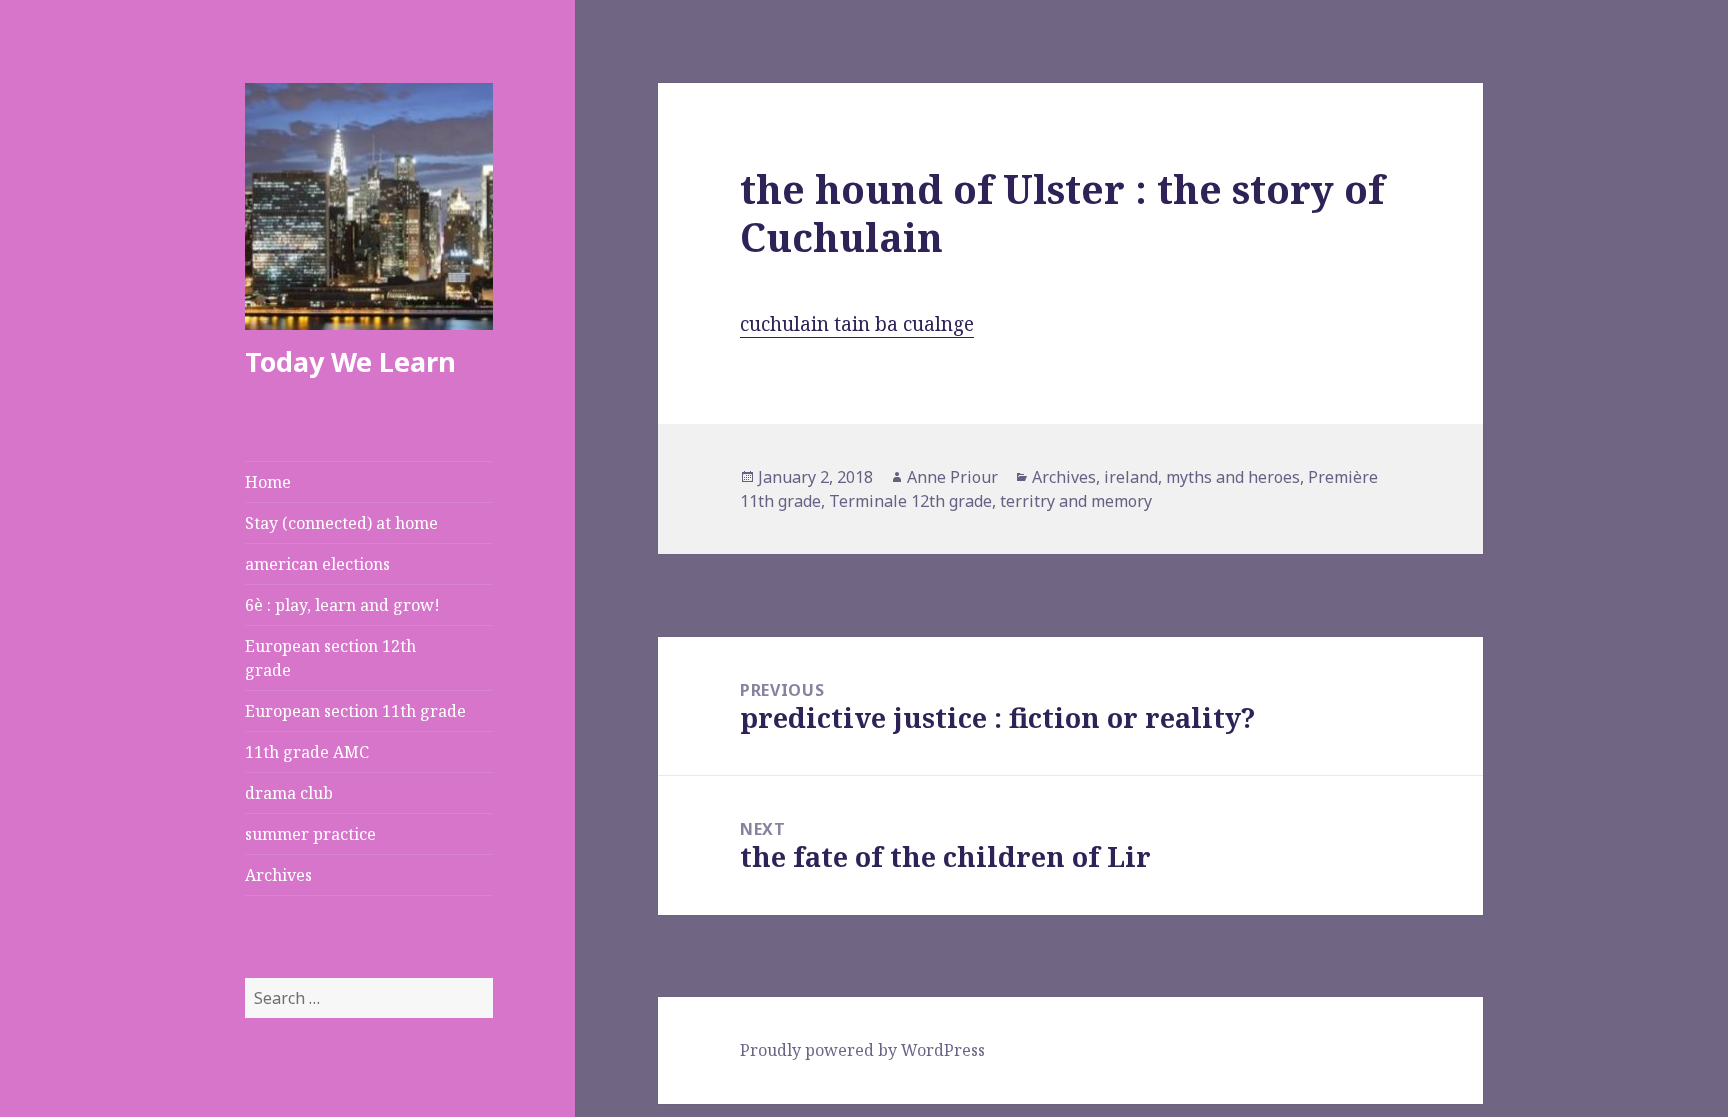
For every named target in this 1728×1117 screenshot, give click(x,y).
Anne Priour (952, 477)
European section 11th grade (355, 711)
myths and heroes (1233, 477)
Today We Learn (350, 361)
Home (268, 482)
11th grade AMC (307, 752)
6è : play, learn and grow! (342, 605)
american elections (317, 564)
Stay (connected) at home (341, 523)
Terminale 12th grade (910, 501)
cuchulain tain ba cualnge (857, 324)
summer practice (310, 834)
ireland (1131, 477)
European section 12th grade (330, 658)
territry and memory (1076, 501)
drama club (289, 793)
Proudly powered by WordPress (862, 1050)
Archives (278, 875)
